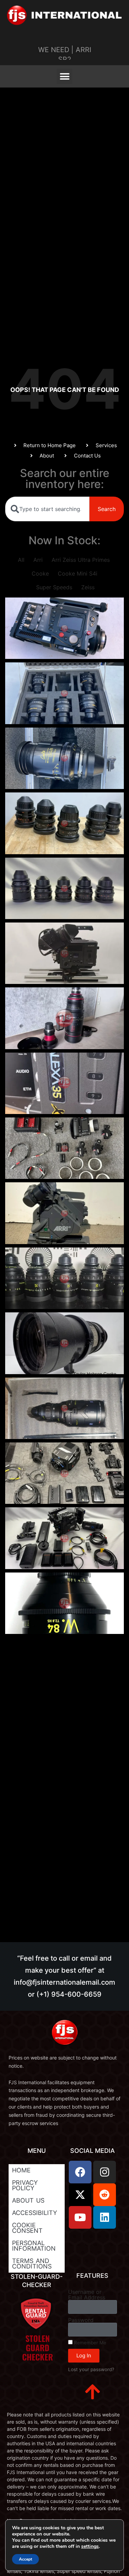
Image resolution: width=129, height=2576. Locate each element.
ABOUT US (28, 2200)
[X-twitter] (80, 2195)
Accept (25, 2559)
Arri (38, 560)
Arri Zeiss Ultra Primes (81, 560)
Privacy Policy (25, 2185)
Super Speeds (54, 587)
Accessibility (35, 2213)
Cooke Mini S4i (78, 573)
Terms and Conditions (32, 2264)
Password (81, 2320)
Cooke (40, 573)
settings (90, 2546)
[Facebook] (80, 2172)
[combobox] (47, 509)
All (21, 560)
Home (21, 2170)
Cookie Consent (27, 2228)
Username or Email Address (87, 2295)
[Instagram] (105, 2172)
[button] (64, 76)
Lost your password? (91, 2369)
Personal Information (34, 2246)
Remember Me (89, 2343)
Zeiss (88, 587)
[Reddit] (105, 2195)
